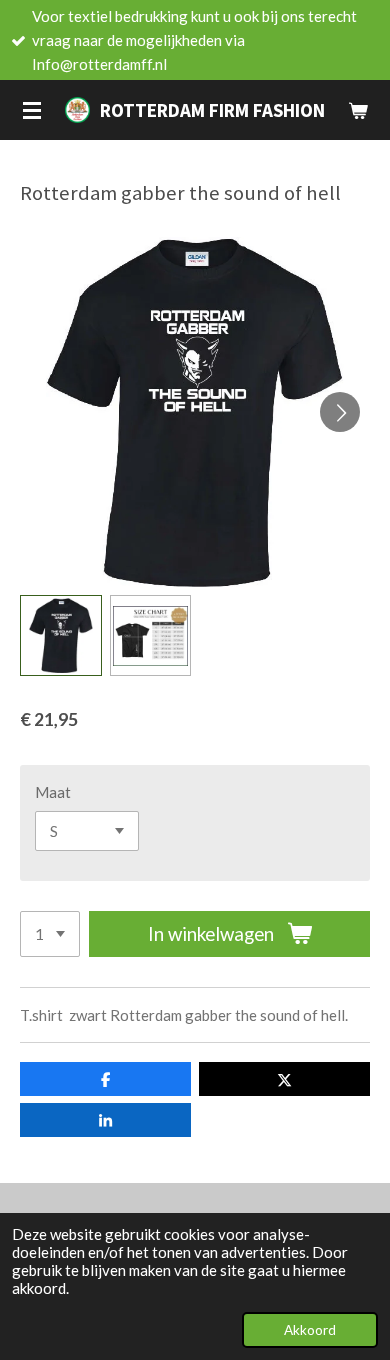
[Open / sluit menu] (32, 110)
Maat (53, 792)
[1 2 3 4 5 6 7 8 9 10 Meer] (50, 934)
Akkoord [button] (310, 1330)
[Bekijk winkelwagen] (358, 110)
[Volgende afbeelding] (340, 412)
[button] (61, 636)
